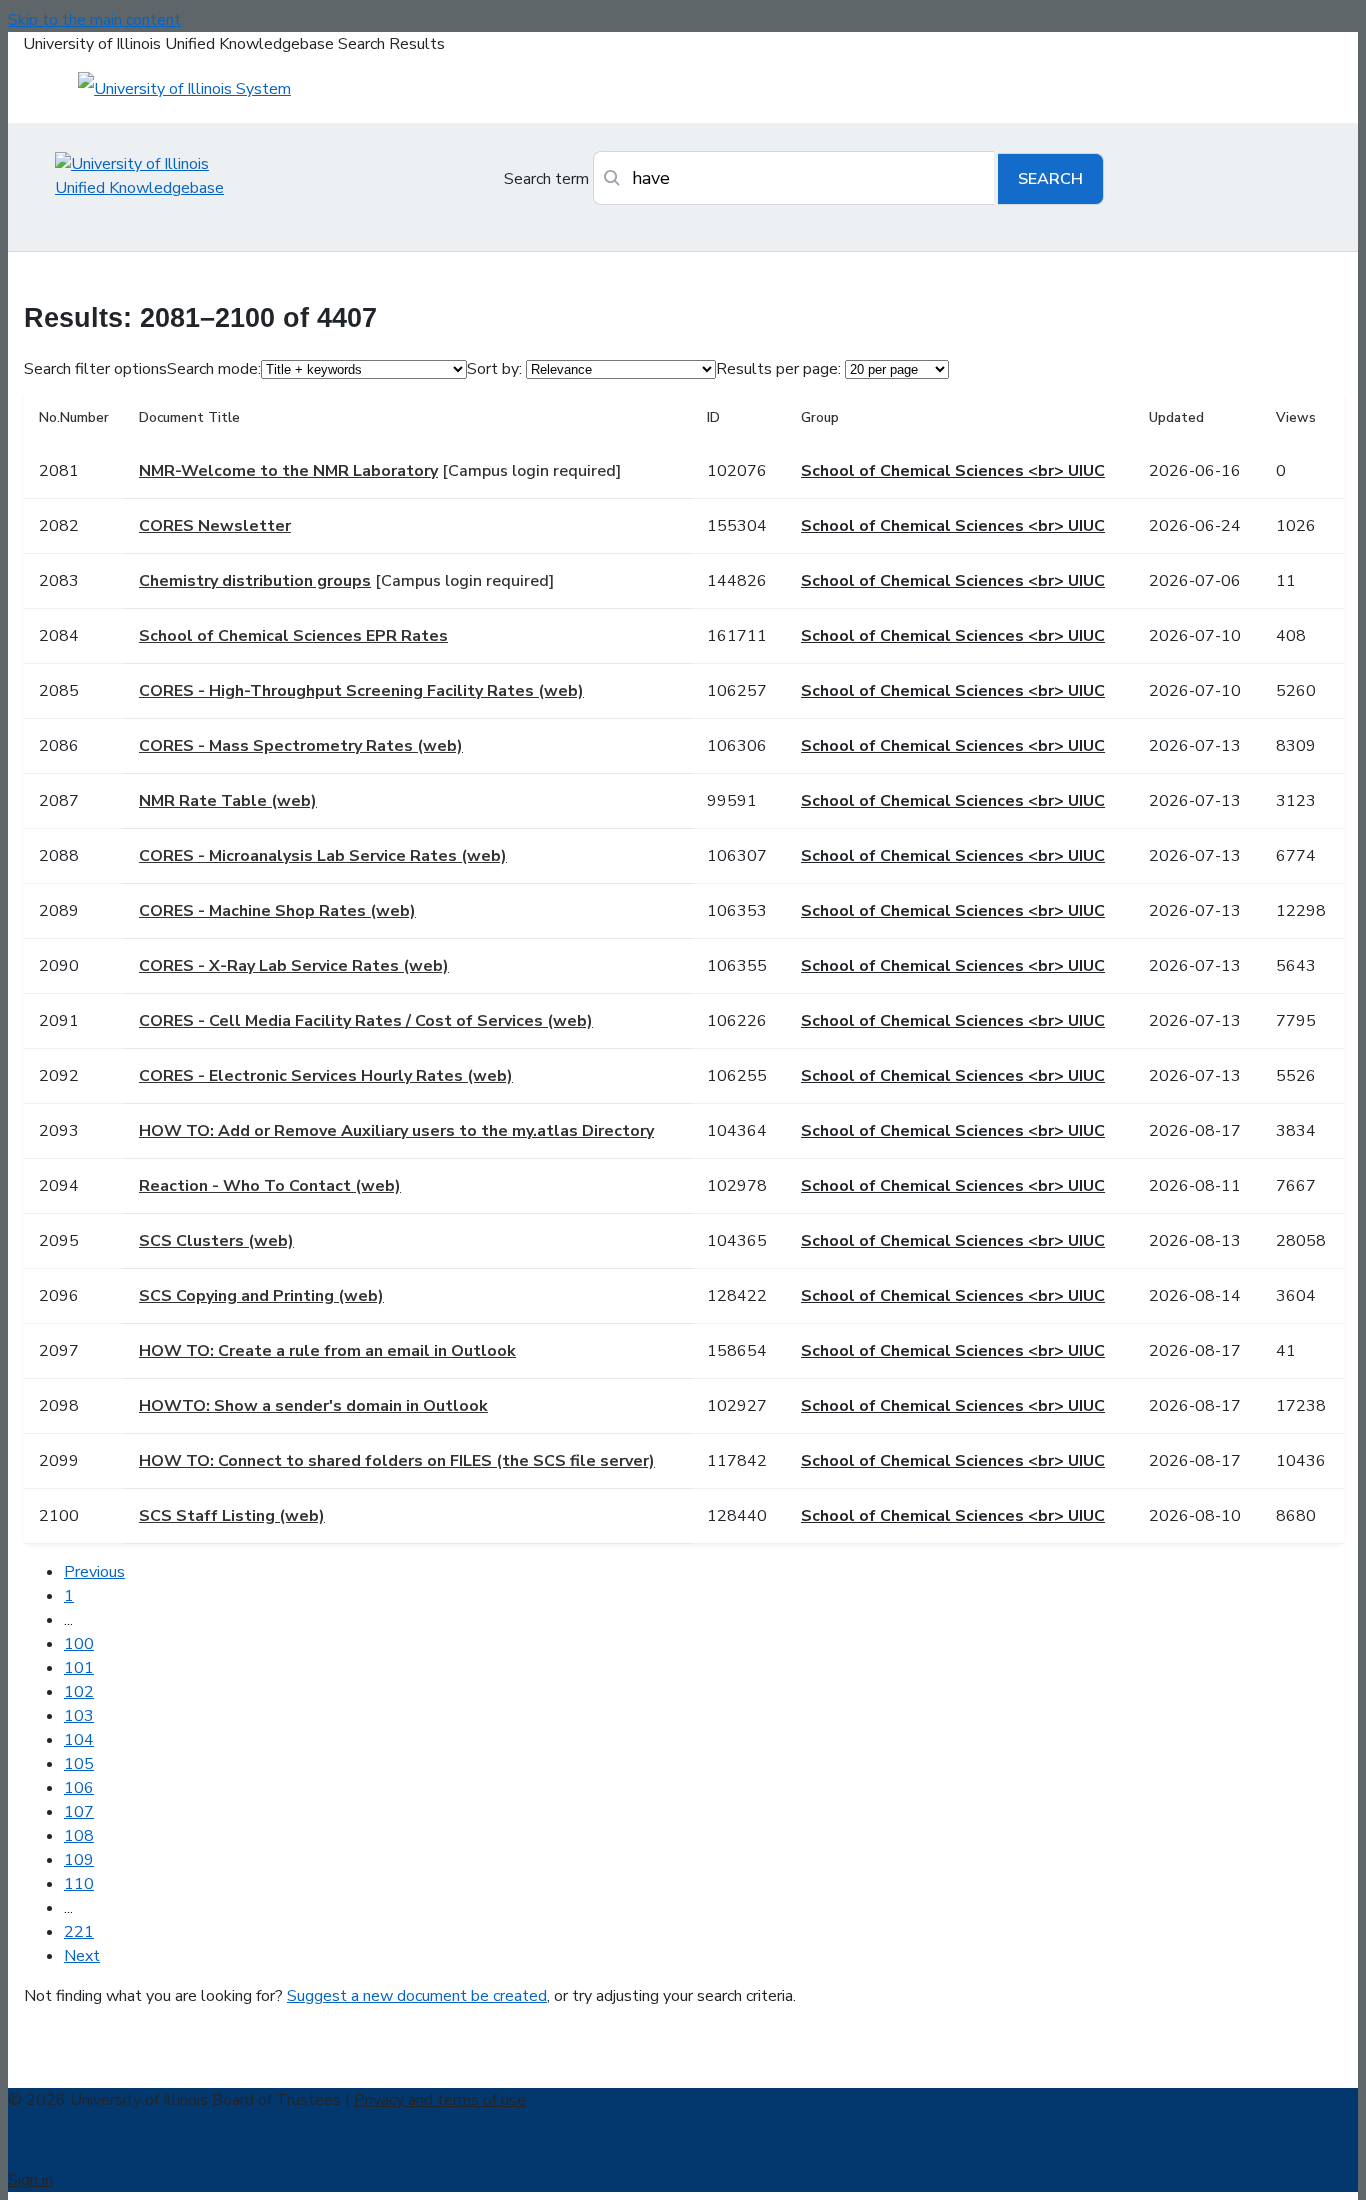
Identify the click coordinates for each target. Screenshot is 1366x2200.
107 (79, 1812)
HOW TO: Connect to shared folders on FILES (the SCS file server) (397, 1461)
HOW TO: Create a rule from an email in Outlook (327, 1351)
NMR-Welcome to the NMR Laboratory (288, 471)
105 (79, 1764)
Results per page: (778, 369)
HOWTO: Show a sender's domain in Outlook (313, 1406)
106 (79, 1788)
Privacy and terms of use (440, 2100)
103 (79, 1716)
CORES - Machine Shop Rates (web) (277, 911)
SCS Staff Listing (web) (232, 1516)
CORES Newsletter (215, 526)
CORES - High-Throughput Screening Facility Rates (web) (361, 691)
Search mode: (214, 369)
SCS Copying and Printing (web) (261, 1296)
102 (79, 1692)
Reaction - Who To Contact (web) (270, 1186)
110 (79, 1884)
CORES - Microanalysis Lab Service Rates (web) (323, 856)
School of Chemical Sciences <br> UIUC (953, 471)
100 (79, 1644)
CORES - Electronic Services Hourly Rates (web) (326, 1076)
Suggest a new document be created (417, 1996)
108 (79, 1836)
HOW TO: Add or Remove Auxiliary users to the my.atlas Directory (396, 1131)
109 (79, 1860)
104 (79, 1740)
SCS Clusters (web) (216, 1241)
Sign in (30, 2180)
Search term (546, 179)
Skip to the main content (94, 20)
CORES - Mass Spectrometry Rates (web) (301, 746)
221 (79, 1932)
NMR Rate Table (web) (228, 801)
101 (79, 1668)
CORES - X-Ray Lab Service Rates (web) (294, 966)
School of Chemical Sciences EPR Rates (293, 636)
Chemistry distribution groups (255, 581)
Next (82, 1956)
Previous (94, 1572)
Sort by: (494, 369)
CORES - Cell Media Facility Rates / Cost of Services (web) (366, 1021)
